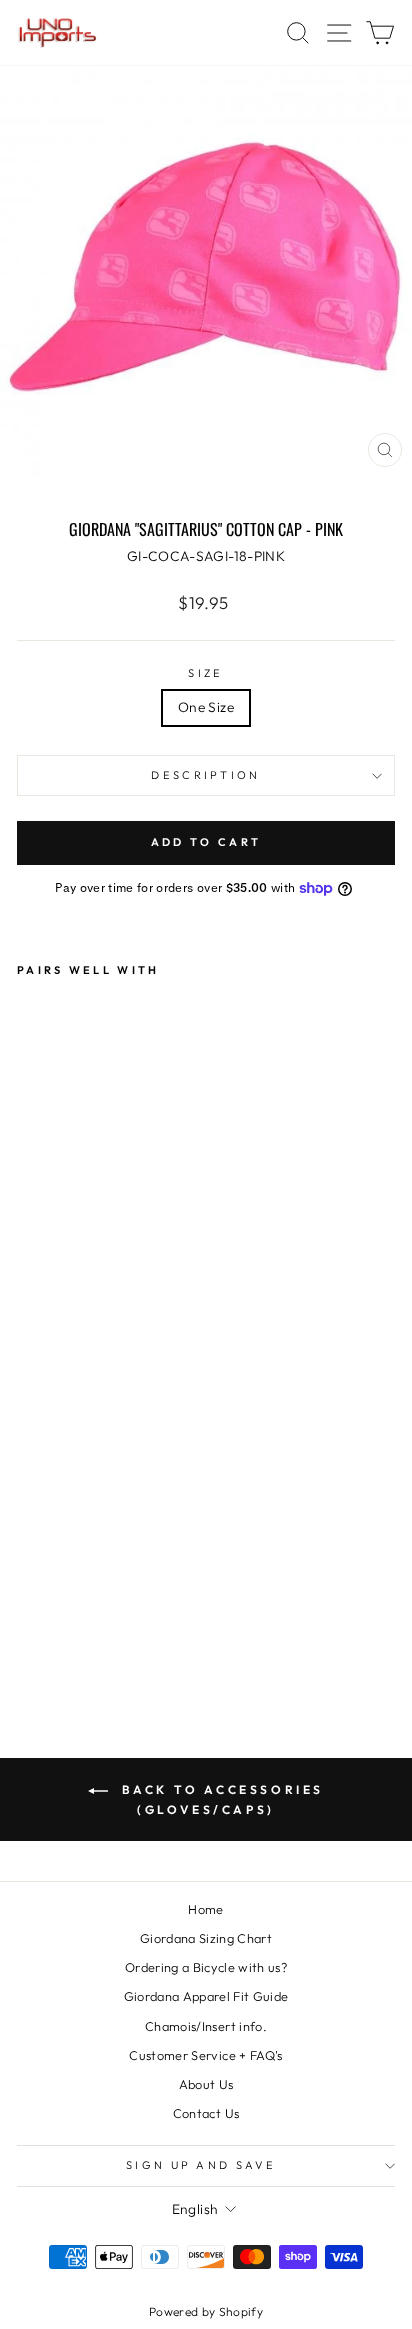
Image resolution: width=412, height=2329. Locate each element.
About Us (206, 2084)
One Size (206, 707)
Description (205, 775)
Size (205, 673)
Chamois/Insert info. (206, 2026)
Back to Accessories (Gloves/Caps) (220, 1799)
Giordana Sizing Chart (206, 1938)
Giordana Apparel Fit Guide (206, 1996)
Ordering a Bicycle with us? (206, 1967)
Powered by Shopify (206, 2311)
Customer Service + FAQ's (205, 2055)
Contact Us (206, 2113)
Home (205, 1909)
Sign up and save (201, 2165)
